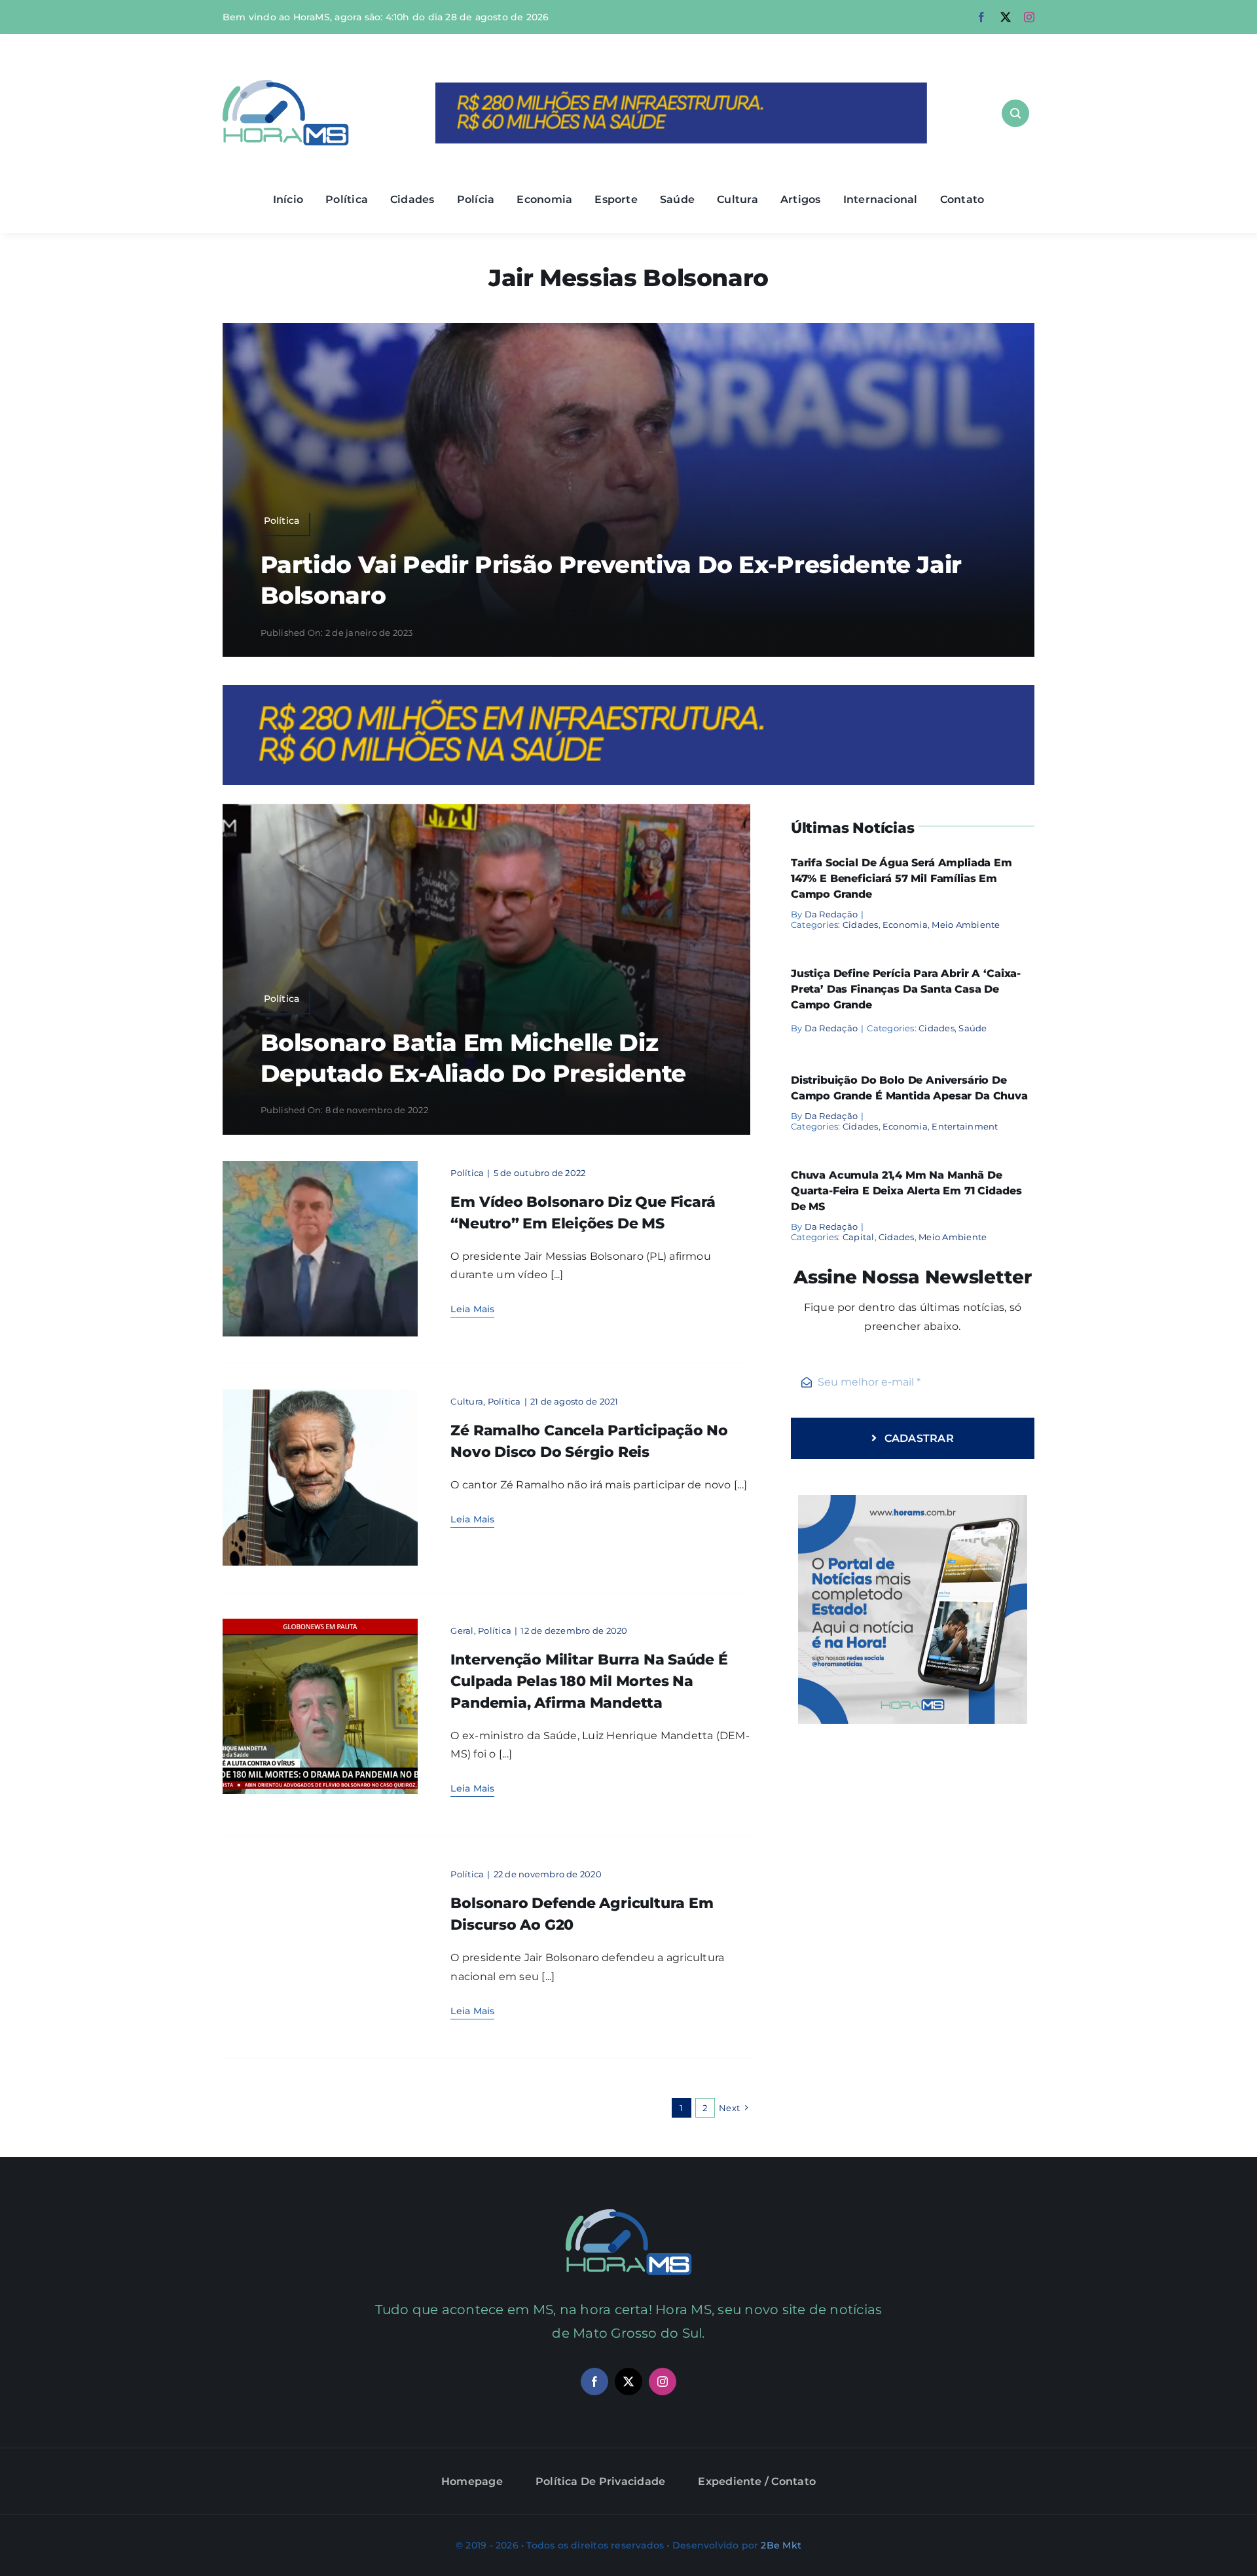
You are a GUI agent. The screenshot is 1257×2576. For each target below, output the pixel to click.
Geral (462, 1630)
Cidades (861, 925)
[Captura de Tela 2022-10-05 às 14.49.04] (320, 1166)
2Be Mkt (781, 2545)
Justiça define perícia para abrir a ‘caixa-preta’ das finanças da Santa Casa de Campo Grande (906, 989)
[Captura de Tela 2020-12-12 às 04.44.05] (320, 1624)
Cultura (467, 1401)
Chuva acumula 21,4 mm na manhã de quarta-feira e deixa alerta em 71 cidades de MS (906, 1191)
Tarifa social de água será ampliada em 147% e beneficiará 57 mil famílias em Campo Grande (902, 878)
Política (467, 1173)
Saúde (973, 1028)
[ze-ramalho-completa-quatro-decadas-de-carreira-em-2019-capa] (320, 1394)
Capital (859, 1237)
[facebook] (981, 17)
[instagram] (1029, 17)
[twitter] (1006, 17)
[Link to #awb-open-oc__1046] (1015, 113)
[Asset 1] (286, 85)
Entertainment (965, 1126)
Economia (905, 925)
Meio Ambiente (966, 925)
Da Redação (831, 914)
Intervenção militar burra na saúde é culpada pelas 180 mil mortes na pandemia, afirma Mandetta (589, 1681)
